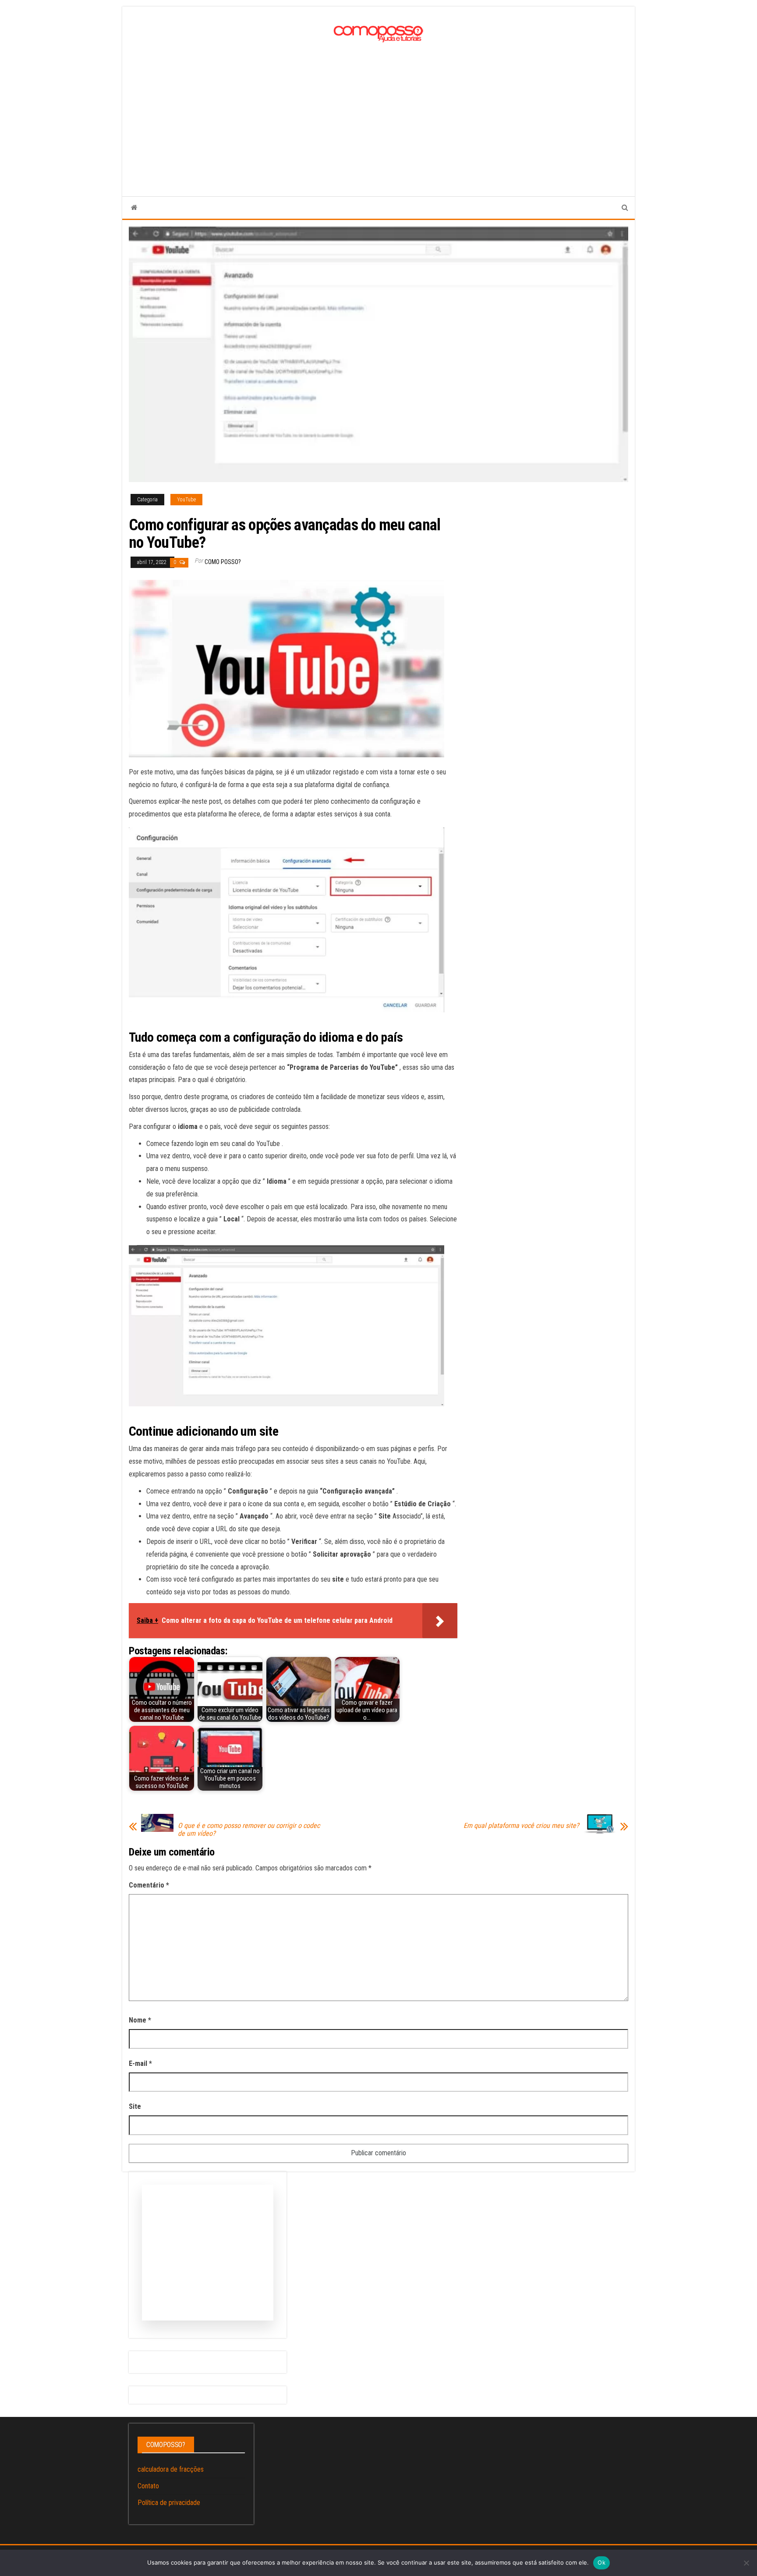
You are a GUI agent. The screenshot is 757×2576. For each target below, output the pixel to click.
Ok (601, 2562)
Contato (148, 2486)
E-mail (140, 2063)
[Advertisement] (378, 111)
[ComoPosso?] (134, 208)
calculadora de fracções (171, 2469)
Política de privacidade (169, 2503)
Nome (140, 2020)
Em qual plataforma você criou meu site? (521, 1826)
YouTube (186, 500)
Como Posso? (223, 562)
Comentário (149, 1885)
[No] (746, 2563)
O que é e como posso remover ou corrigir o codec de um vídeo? (249, 1830)
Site (135, 2106)
